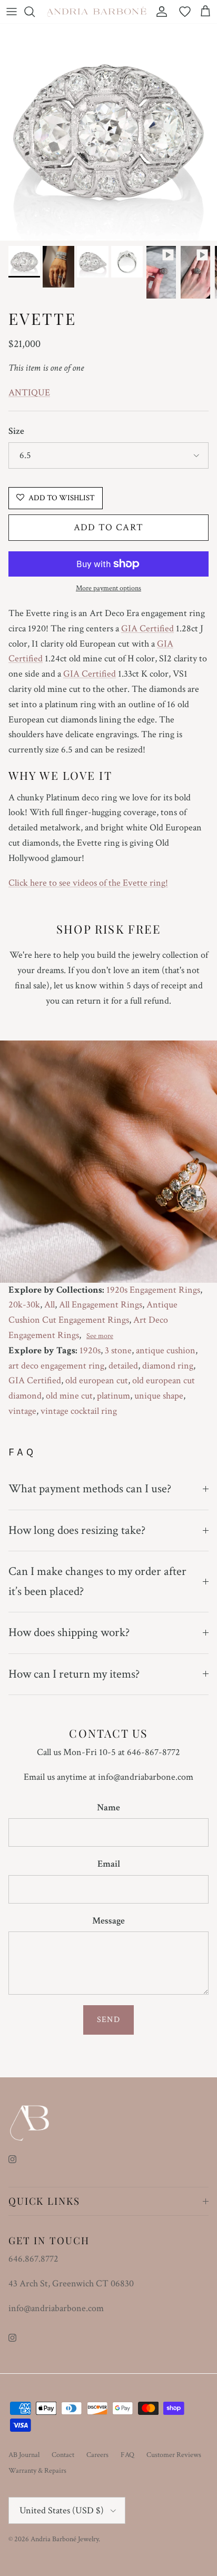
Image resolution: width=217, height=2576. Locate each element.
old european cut (97, 1380)
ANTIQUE (29, 393)
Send (108, 2020)
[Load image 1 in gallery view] (108, 132)
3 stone (118, 1350)
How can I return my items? (74, 1674)
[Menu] (12, 12)
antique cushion (166, 1350)
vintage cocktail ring (79, 1411)
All (50, 1305)
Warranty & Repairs (37, 2471)
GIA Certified (147, 628)
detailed (123, 1366)
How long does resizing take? (77, 1530)
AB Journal (24, 2455)
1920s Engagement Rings (153, 1290)
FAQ (127, 2455)
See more (100, 1336)
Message (108, 1921)
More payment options (108, 588)
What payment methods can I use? (90, 1489)
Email (109, 1864)
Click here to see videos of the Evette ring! (88, 883)
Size (16, 431)
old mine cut (69, 1396)
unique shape (159, 1396)
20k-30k (24, 1305)
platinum (114, 1396)
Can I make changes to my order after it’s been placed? (97, 1581)
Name (108, 1807)
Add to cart (109, 527)
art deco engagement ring (56, 1366)
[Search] (35, 12)
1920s (90, 1350)
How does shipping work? (69, 1632)
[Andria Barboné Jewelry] (97, 11)
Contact (63, 2455)
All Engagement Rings (101, 1305)
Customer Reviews (174, 2455)
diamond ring (168, 1366)
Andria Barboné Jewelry (65, 2539)
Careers (97, 2455)
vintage (22, 1411)
